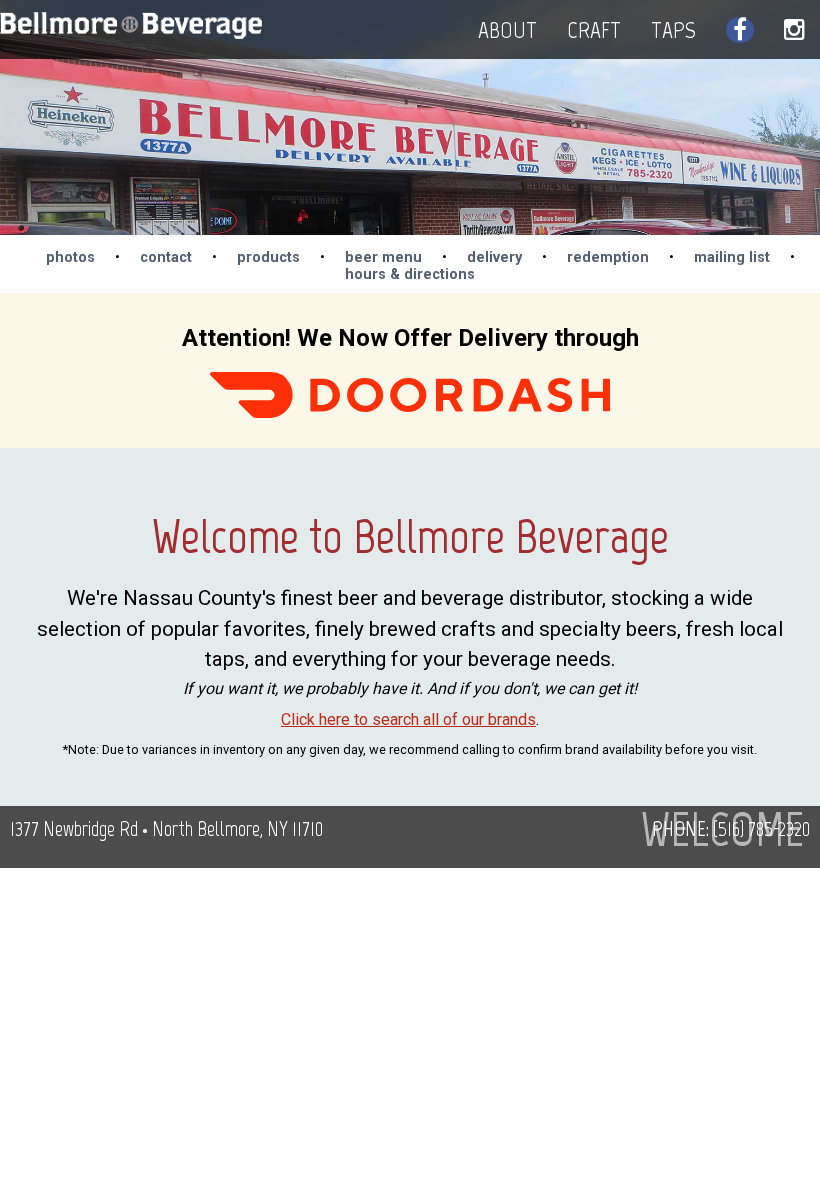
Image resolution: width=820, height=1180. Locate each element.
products (268, 257)
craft (594, 29)
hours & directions (410, 274)
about (507, 29)
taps (673, 29)
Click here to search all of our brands (408, 719)
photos (70, 257)
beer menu (383, 257)
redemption (608, 257)
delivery (494, 257)
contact (166, 257)
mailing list (732, 257)
